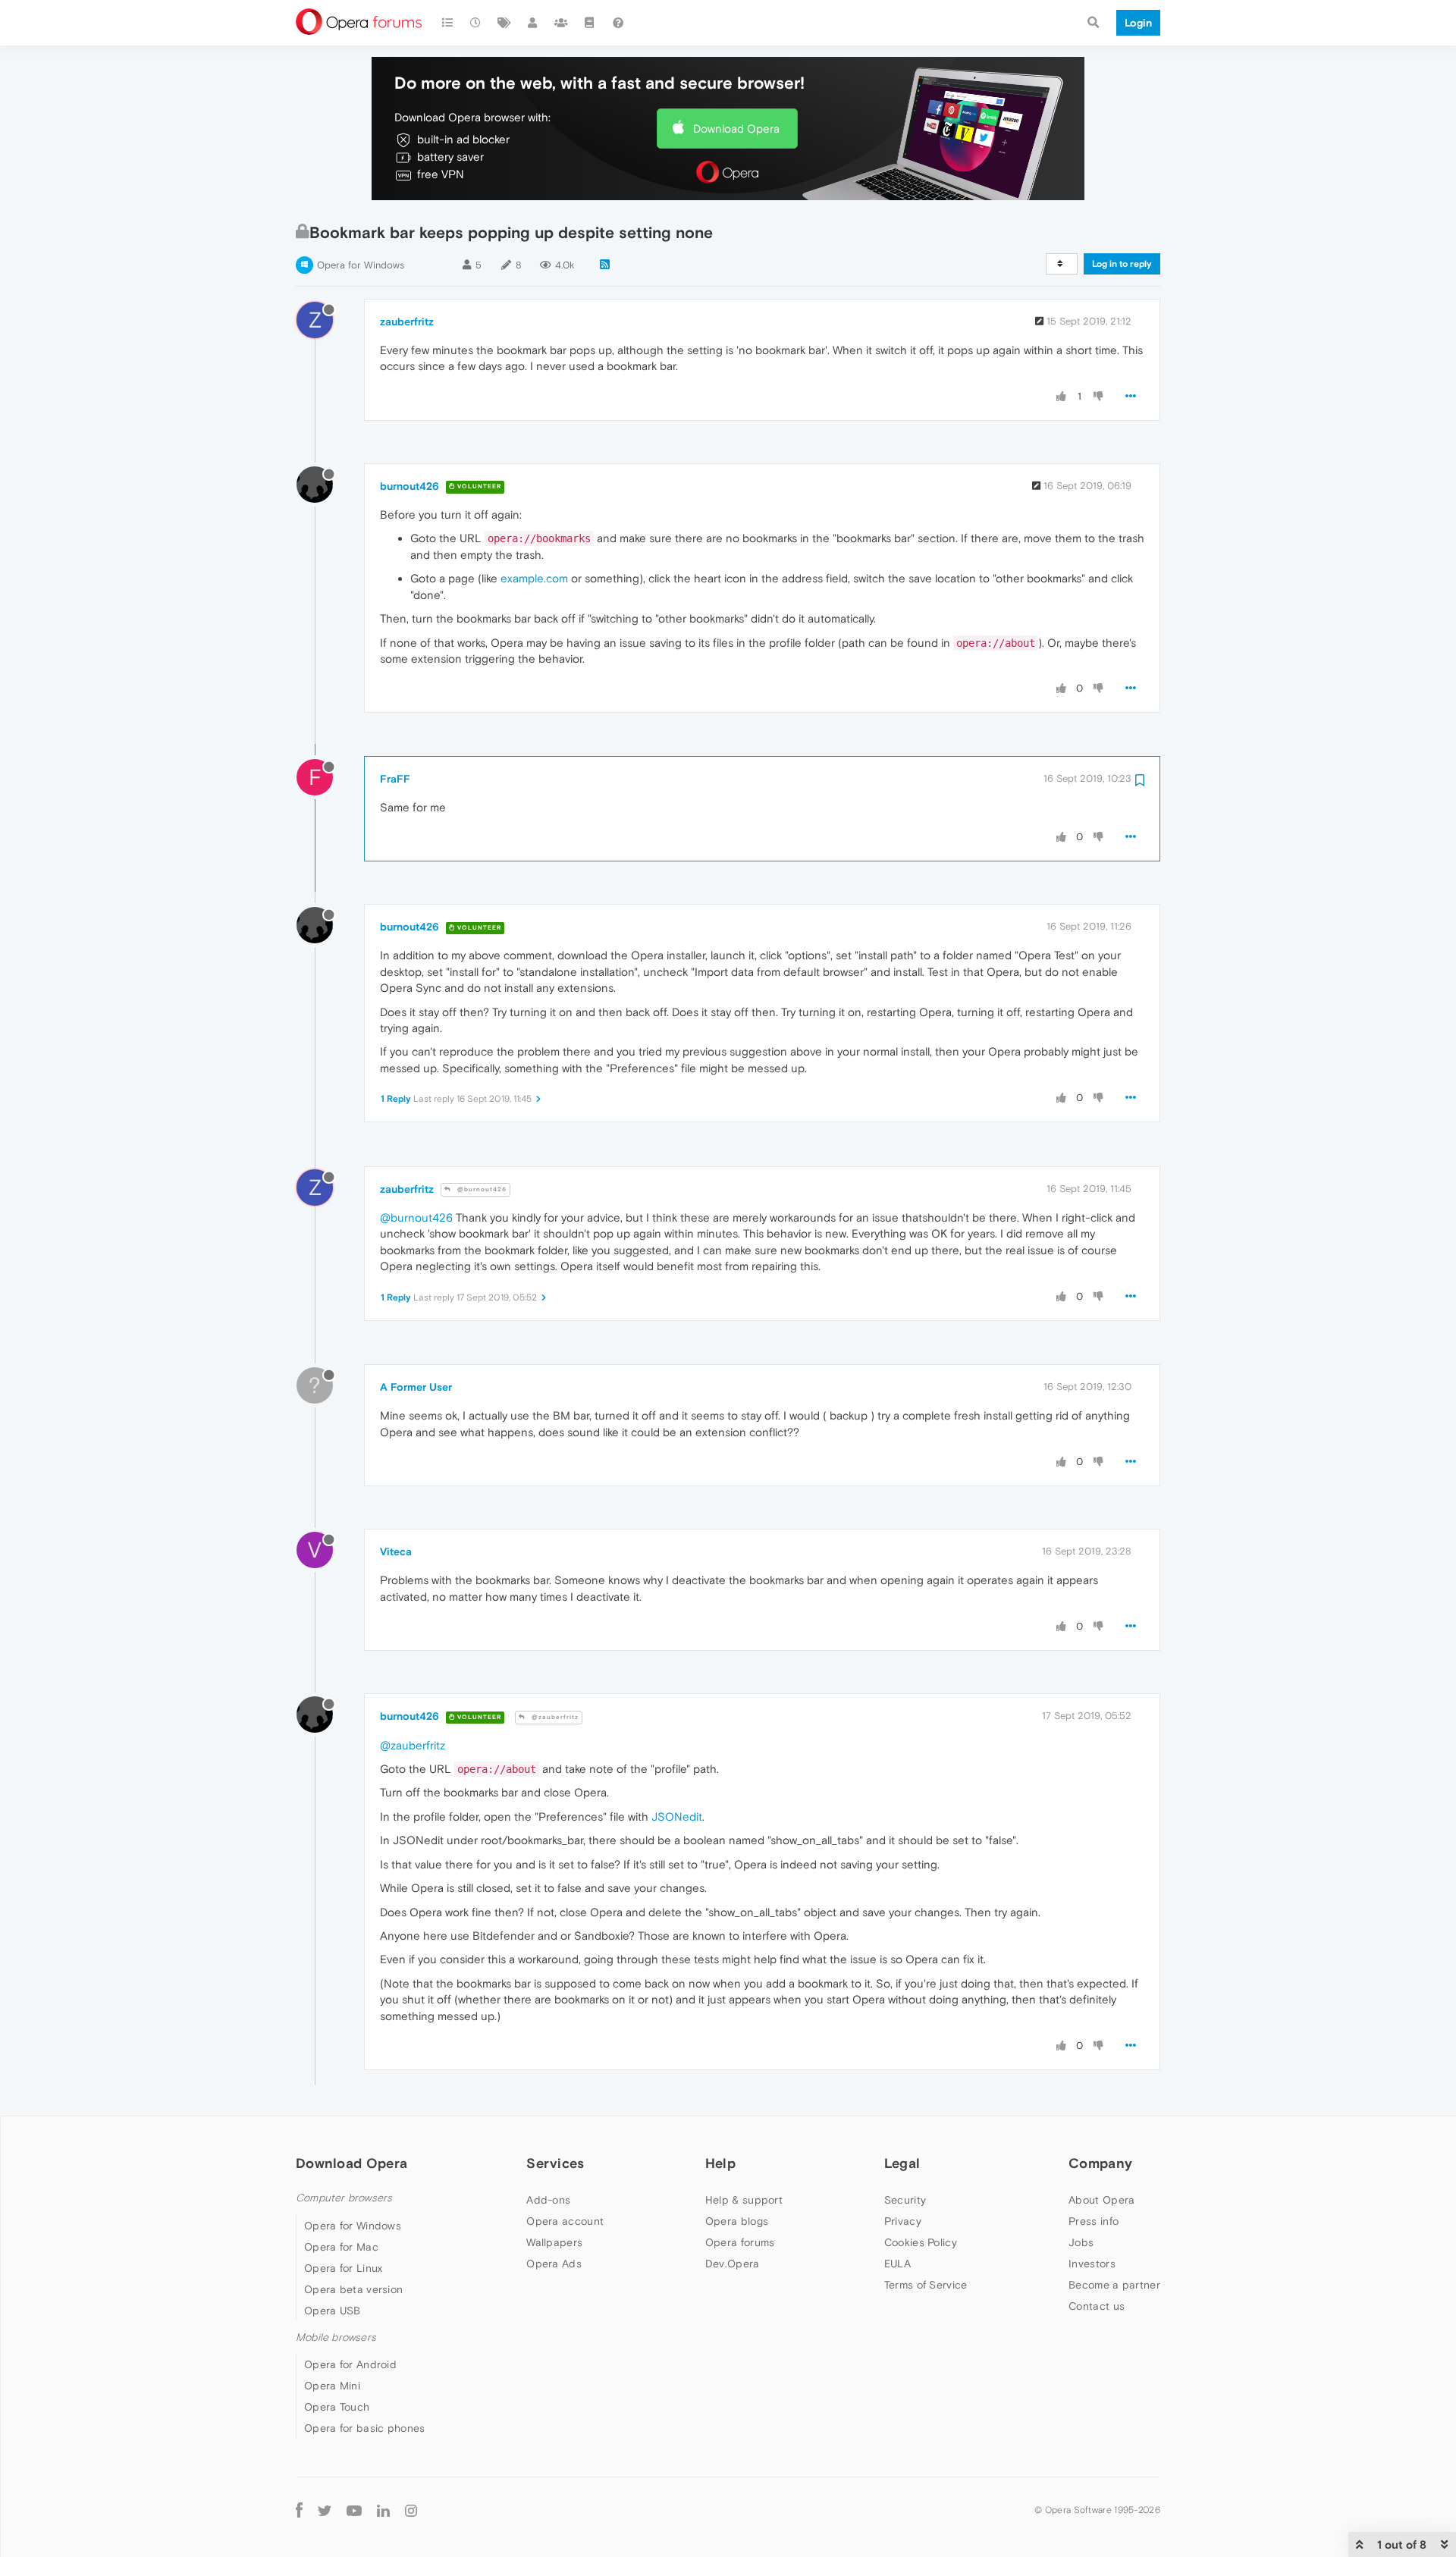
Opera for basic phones (365, 2428)
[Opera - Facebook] (299, 2510)
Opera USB (333, 2311)
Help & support (744, 2200)
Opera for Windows (361, 265)
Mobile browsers (336, 2337)
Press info (1094, 2221)
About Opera (1101, 2200)
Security (905, 2200)
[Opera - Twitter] (325, 2510)
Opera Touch (337, 2407)
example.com (534, 578)
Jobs (1081, 2242)
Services (555, 2163)
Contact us (1097, 2306)
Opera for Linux (344, 2268)
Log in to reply (1122, 264)
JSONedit (677, 1817)
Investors (1092, 2264)
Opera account (565, 2221)
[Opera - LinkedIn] (383, 2510)
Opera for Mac (341, 2247)
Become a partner (1114, 2285)
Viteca (396, 1551)
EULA (897, 2264)
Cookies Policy (921, 2242)
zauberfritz (407, 322)
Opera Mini (332, 2386)
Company (1100, 2163)
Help (720, 2163)
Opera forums (740, 2242)
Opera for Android (350, 2364)
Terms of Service (926, 2285)
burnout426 (409, 486)
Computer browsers (344, 2198)
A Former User (416, 1387)
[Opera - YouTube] (354, 2510)
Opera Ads (554, 2264)
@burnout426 (481, 1189)
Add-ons (548, 2200)
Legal (902, 2163)
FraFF (395, 779)
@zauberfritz (554, 1717)
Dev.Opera (733, 2264)
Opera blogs (737, 2221)
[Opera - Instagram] (411, 2510)
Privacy (903, 2221)
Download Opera (736, 129)
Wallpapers (554, 2242)
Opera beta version (353, 2289)
